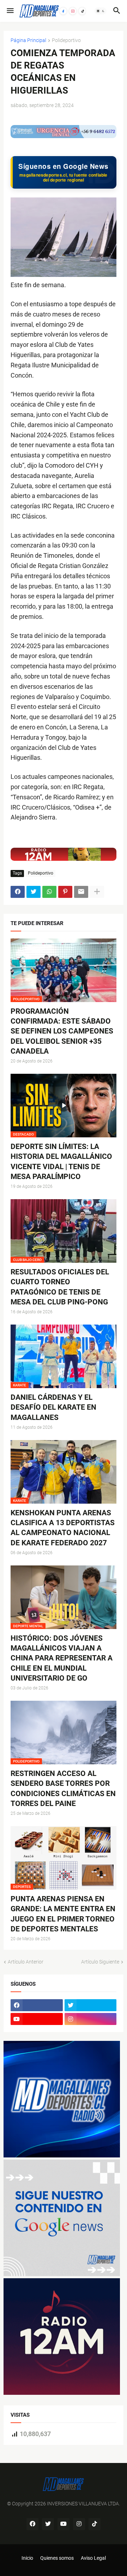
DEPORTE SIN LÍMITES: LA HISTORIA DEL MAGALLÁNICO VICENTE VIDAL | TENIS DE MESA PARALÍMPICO (61, 1162)
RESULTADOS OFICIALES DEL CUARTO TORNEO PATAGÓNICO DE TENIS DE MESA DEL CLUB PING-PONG (60, 1287)
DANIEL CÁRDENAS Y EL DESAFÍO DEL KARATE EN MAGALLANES (53, 1407)
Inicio (27, 2558)
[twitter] (91, 2005)
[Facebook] (63, 11)
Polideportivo (66, 40)
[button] (10, 11)
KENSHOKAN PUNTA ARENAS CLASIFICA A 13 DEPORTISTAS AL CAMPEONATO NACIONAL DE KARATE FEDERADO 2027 (63, 1528)
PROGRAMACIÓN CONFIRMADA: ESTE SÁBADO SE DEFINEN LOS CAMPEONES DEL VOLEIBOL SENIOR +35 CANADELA (62, 1031)
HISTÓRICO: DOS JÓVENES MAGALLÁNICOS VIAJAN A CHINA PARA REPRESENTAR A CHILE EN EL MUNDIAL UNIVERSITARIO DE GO (62, 1658)
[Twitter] (34, 892)
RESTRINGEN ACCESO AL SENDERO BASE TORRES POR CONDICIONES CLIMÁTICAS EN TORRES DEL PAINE (63, 1789)
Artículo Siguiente (100, 1962)
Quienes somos (57, 2558)
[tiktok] (95, 2524)
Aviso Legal (93, 2558)
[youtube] (37, 2019)
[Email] (81, 892)
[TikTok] (82, 11)
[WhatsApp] (49, 892)
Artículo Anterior (26, 1962)
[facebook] (37, 2005)
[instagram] (91, 2019)
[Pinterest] (65, 892)
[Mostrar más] (97, 892)
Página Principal (28, 40)
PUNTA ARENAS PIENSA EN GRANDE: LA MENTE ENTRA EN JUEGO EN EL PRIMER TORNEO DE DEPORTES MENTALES (63, 1914)
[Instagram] (73, 11)
